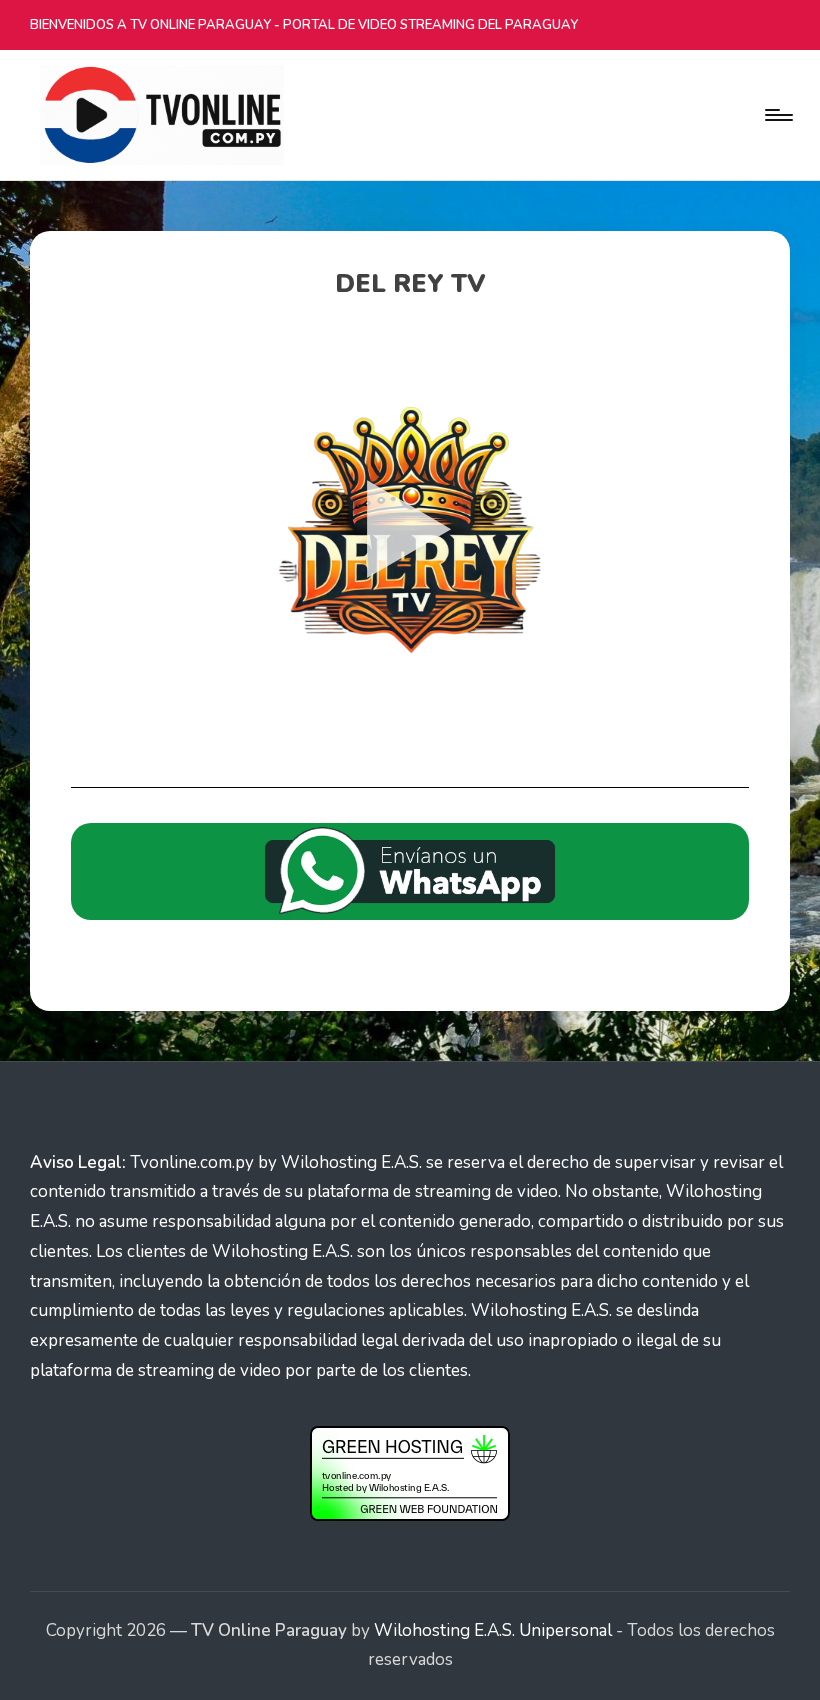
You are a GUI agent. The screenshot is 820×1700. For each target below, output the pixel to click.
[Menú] (777, 115)
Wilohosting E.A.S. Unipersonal (493, 1630)
